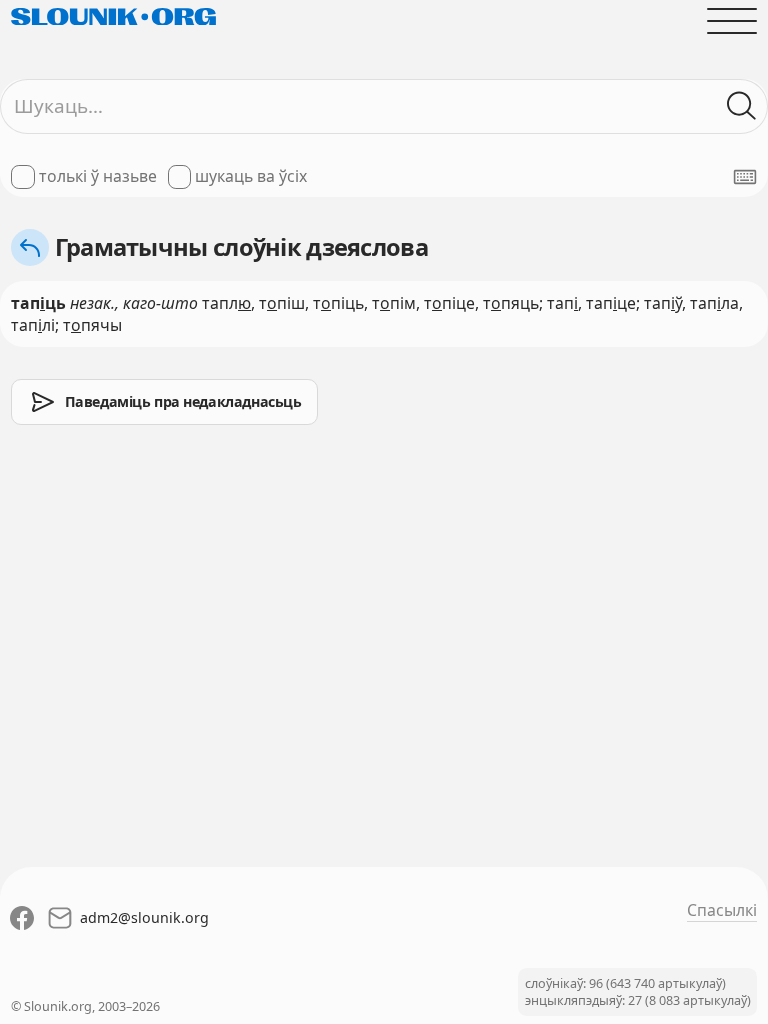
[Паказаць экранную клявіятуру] (745, 177)
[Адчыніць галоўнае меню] (732, 21)
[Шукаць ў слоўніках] (742, 106)
